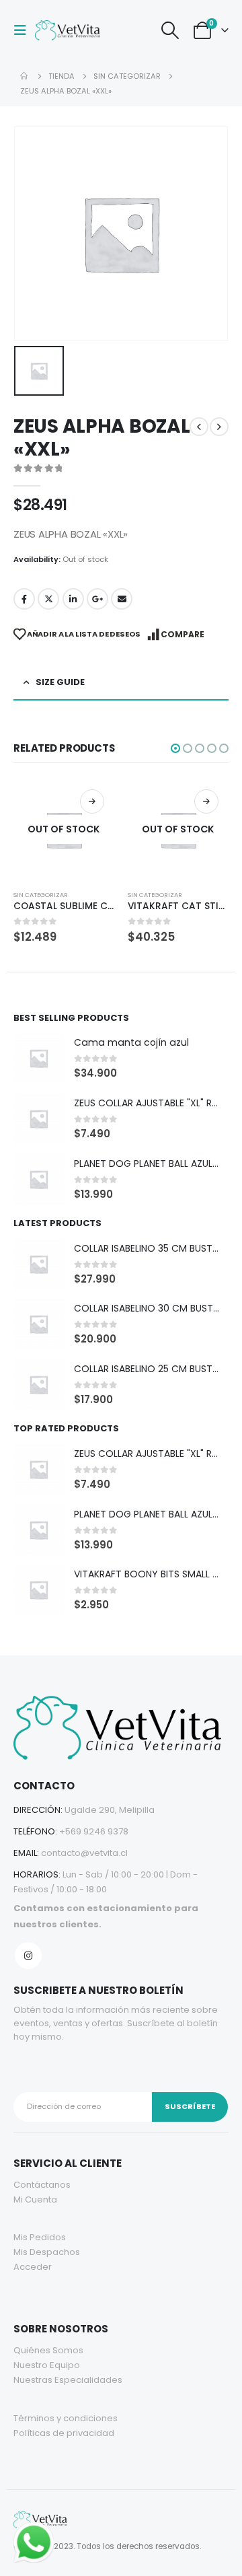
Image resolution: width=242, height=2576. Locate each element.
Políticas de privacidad (64, 2433)
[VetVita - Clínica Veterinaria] (69, 30)
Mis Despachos (47, 2252)
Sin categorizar (41, 895)
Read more (92, 801)
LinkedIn (73, 599)
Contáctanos (42, 2185)
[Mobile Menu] (24, 30)
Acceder (33, 2267)
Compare (183, 634)
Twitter (48, 599)
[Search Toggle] (170, 30)
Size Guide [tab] (60, 682)
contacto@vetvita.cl (84, 1853)
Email (122, 599)
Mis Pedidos (40, 2237)
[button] (175, 748)
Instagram (28, 1956)
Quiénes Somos (48, 2350)
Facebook (24, 599)
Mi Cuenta (35, 2199)
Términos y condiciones (66, 2418)
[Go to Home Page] (25, 76)
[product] (39, 1058)
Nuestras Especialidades (68, 2380)
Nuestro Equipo (47, 2365)
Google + (97, 599)
